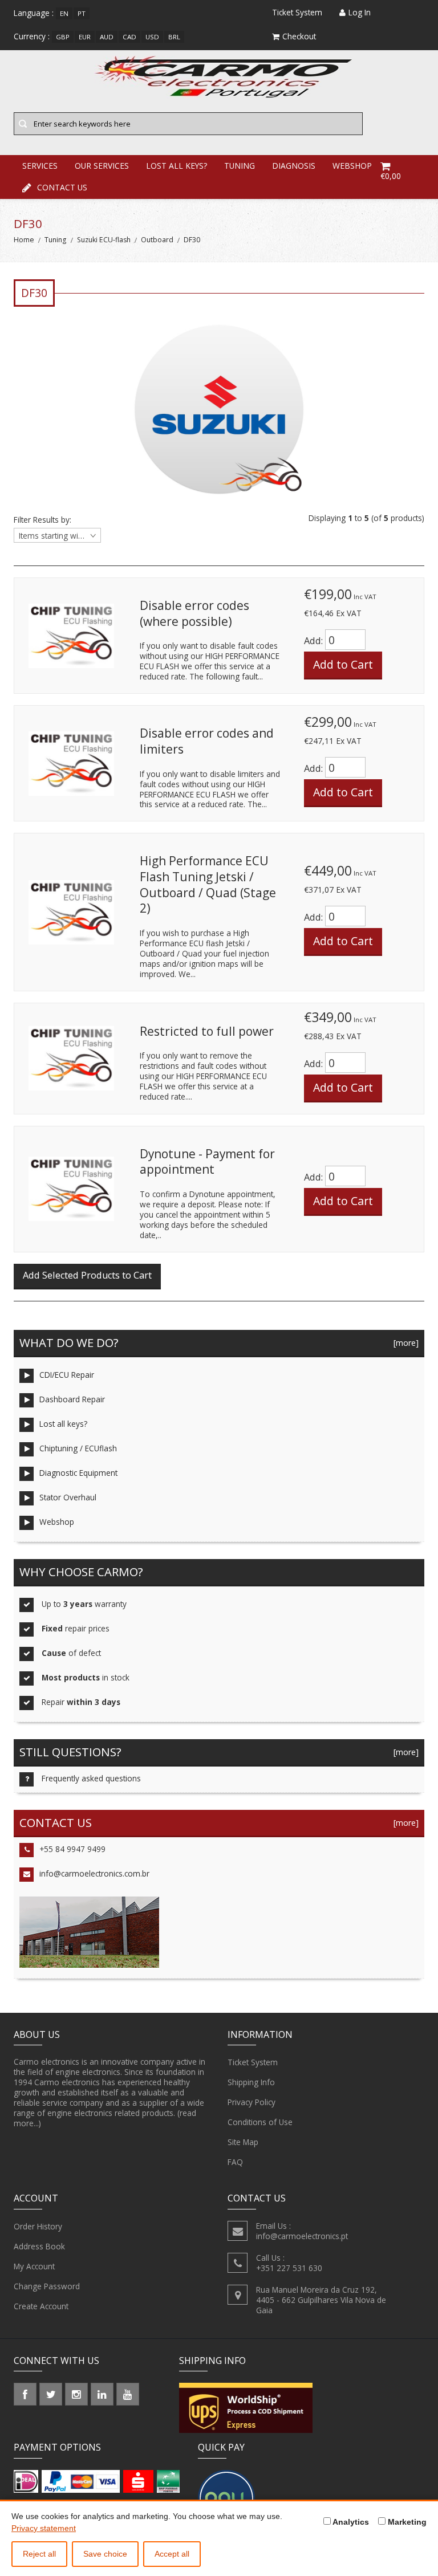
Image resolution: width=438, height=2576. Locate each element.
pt (82, 13)
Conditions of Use (260, 2122)
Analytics (350, 2522)
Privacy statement (44, 2528)
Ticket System (253, 2062)
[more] (404, 1343)
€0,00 (391, 176)
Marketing (406, 2522)
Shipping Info (251, 2082)
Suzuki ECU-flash (104, 240)
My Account (34, 2266)
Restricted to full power (207, 1031)
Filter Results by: (42, 520)
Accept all (172, 2554)
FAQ (235, 2162)
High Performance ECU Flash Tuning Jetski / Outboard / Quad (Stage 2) (208, 884)
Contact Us (62, 187)
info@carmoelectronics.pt (302, 2236)
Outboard (157, 240)
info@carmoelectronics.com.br (94, 1873)
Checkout (299, 36)
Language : (34, 13)
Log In (360, 12)
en (64, 13)
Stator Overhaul (68, 1497)
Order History (38, 2226)
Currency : (32, 36)
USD (152, 37)
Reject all (39, 2554)
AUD (107, 37)
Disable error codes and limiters (207, 741)
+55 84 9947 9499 (72, 1849)
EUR (85, 37)
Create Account (41, 2306)
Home (24, 240)
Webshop (57, 1522)
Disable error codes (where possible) (194, 613)
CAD (129, 37)
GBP (63, 37)
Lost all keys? (63, 1424)
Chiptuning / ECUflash (78, 1448)
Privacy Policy (252, 2102)
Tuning (55, 240)
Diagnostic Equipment (78, 1473)
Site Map (243, 2142)
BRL (174, 37)
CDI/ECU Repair (67, 1375)
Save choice (105, 2554)
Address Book (39, 2246)
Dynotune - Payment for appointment (207, 1162)
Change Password (47, 2286)
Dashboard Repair (72, 1399)
